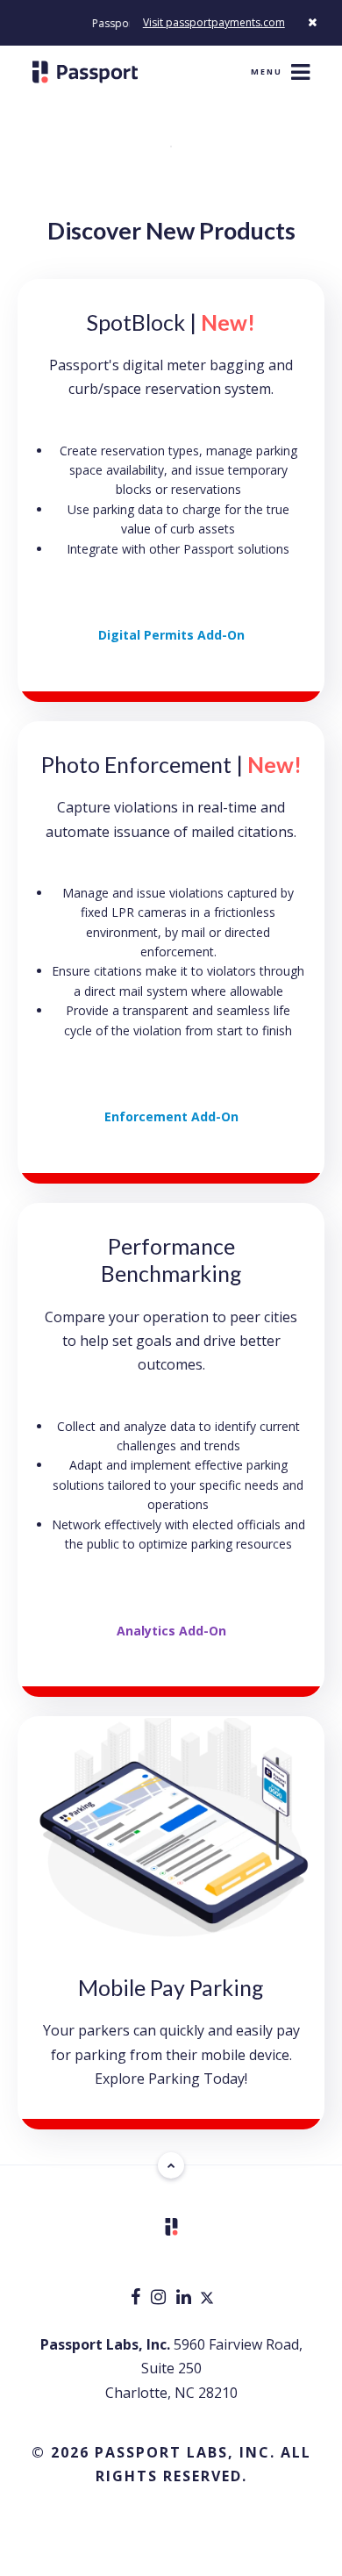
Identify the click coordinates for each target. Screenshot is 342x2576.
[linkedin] (185, 2298)
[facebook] (137, 2298)
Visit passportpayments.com (214, 22)
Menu (267, 72)
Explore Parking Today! (171, 2079)
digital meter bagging (194, 365)
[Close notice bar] (312, 22)
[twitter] (207, 2298)
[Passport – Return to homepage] (85, 72)
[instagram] (160, 2298)
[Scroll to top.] (171, 2165)
